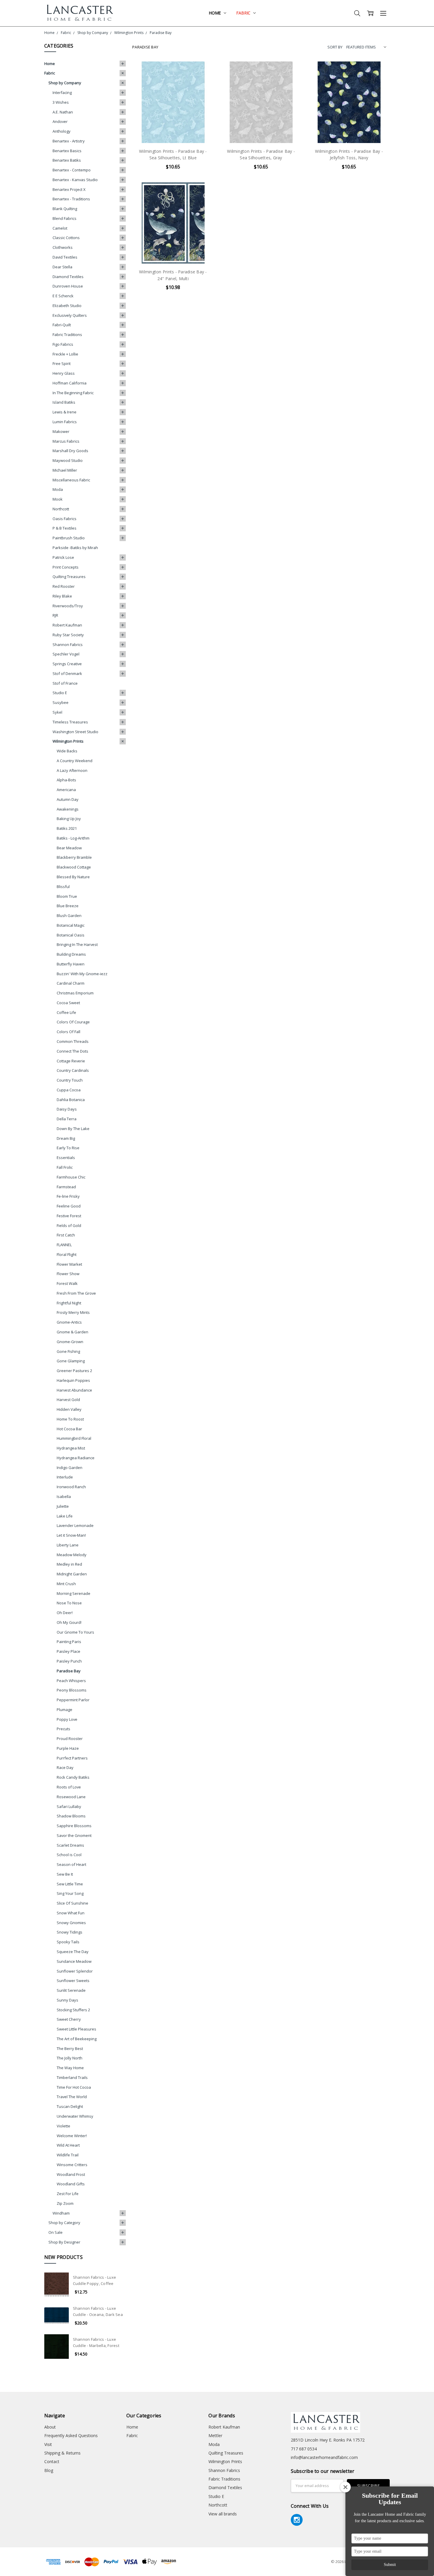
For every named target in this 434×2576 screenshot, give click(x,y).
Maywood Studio (68, 460)
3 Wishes (61, 102)
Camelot (60, 228)
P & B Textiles (65, 528)
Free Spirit (62, 363)
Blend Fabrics (65, 218)
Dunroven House (68, 286)
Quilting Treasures (69, 577)
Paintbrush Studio (69, 538)
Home (215, 13)
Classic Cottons (66, 238)
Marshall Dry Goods (70, 451)
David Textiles (65, 257)
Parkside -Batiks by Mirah (75, 548)
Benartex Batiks (67, 160)
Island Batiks (64, 402)
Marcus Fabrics (66, 441)
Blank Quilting (65, 209)
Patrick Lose (63, 557)
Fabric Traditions (67, 335)
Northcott (61, 509)
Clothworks (63, 247)
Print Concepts (66, 567)
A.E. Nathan (63, 112)
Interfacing (62, 92)
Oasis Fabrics (65, 519)
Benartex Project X (69, 189)
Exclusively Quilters (70, 315)
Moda (58, 489)
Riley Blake (62, 596)
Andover (60, 121)
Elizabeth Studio (67, 306)
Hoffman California (70, 383)
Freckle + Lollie (65, 354)
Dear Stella (62, 267)
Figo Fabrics (63, 344)
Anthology (62, 131)
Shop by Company (65, 83)
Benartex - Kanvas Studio (75, 180)
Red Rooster (64, 586)
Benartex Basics (67, 151)
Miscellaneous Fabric (71, 480)
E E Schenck (63, 296)
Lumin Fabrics (65, 422)
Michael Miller (65, 470)
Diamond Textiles (68, 277)
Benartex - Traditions (71, 199)
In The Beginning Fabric (73, 393)
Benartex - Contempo (72, 170)
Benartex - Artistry (69, 141)
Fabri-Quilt (62, 325)
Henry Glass (64, 373)
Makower (61, 431)
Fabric (244, 13)
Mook (58, 499)
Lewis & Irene (65, 412)
